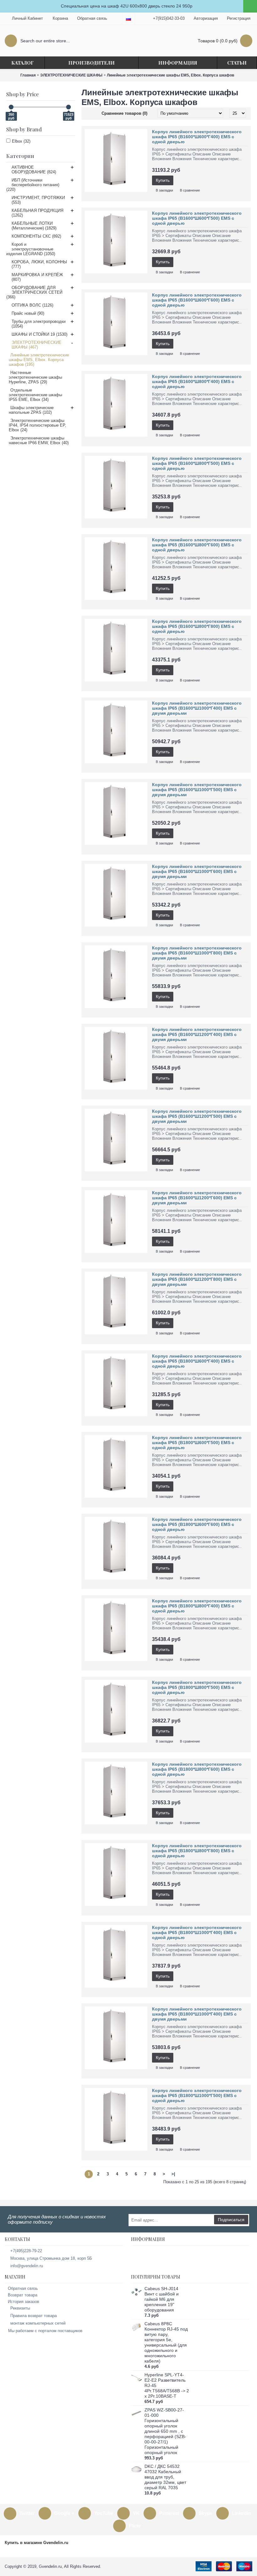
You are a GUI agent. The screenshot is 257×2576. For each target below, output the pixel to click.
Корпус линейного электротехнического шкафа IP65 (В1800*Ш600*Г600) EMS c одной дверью (197, 1524)
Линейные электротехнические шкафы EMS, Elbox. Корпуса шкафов (170, 75)
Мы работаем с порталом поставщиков (45, 2331)
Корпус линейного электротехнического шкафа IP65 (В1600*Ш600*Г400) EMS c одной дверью (197, 137)
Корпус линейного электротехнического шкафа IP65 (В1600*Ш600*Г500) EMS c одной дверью (197, 218)
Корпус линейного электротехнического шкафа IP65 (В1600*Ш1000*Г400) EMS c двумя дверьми (197, 708)
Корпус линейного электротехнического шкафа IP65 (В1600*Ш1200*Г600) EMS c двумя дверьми (197, 1198)
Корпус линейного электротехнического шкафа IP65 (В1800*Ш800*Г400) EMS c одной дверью (197, 1606)
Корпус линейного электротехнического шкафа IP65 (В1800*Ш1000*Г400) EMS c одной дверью (197, 1932)
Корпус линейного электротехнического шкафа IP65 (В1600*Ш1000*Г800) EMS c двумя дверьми (197, 953)
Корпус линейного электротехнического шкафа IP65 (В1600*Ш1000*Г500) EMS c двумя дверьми (197, 790)
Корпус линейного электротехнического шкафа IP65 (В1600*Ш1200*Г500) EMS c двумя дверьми (197, 1116)
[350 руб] (11, 107)
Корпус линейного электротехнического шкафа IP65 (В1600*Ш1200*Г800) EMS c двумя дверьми (197, 1279)
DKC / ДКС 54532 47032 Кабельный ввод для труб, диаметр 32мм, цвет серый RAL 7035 (165, 2477)
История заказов (24, 2302)
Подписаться (231, 2220)
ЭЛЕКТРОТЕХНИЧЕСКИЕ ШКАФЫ (71, 75)
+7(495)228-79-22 (26, 2251)
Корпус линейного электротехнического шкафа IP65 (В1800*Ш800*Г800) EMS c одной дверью (197, 1851)
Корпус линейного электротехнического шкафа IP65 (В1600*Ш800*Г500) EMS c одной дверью (197, 463)
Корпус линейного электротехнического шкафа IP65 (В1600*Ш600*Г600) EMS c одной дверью (197, 300)
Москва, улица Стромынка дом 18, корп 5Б (51, 2258)
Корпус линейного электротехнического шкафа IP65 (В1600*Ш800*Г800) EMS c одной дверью (197, 626)
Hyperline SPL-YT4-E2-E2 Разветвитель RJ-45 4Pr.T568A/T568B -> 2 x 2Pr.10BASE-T (167, 2385)
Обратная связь (23, 2288)
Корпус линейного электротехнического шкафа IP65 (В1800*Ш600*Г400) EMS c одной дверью (197, 1361)
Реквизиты (20, 2308)
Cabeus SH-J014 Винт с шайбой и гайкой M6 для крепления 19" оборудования (162, 2299)
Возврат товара (23, 2295)
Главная (28, 75)
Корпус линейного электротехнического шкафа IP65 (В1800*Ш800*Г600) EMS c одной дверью (197, 1769)
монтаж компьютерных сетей (38, 2323)
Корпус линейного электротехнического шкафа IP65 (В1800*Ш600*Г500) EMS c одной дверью (197, 1443)
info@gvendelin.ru (27, 2266)
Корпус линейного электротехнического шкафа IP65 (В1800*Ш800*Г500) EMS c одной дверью (197, 1687)
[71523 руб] (68, 107)
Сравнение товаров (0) (124, 113)
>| (173, 2174)
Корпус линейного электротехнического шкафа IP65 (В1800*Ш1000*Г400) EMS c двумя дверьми (197, 2014)
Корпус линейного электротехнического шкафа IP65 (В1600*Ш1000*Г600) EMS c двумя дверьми (197, 871)
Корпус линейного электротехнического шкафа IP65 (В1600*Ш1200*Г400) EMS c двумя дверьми (197, 1034)
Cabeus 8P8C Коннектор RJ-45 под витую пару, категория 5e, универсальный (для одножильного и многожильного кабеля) (166, 2342)
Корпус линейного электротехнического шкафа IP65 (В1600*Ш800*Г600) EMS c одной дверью (197, 545)
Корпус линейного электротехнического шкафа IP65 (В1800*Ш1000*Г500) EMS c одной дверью (197, 2095)
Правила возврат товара (34, 2316)
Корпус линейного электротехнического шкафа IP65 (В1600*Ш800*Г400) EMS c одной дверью (197, 381)
